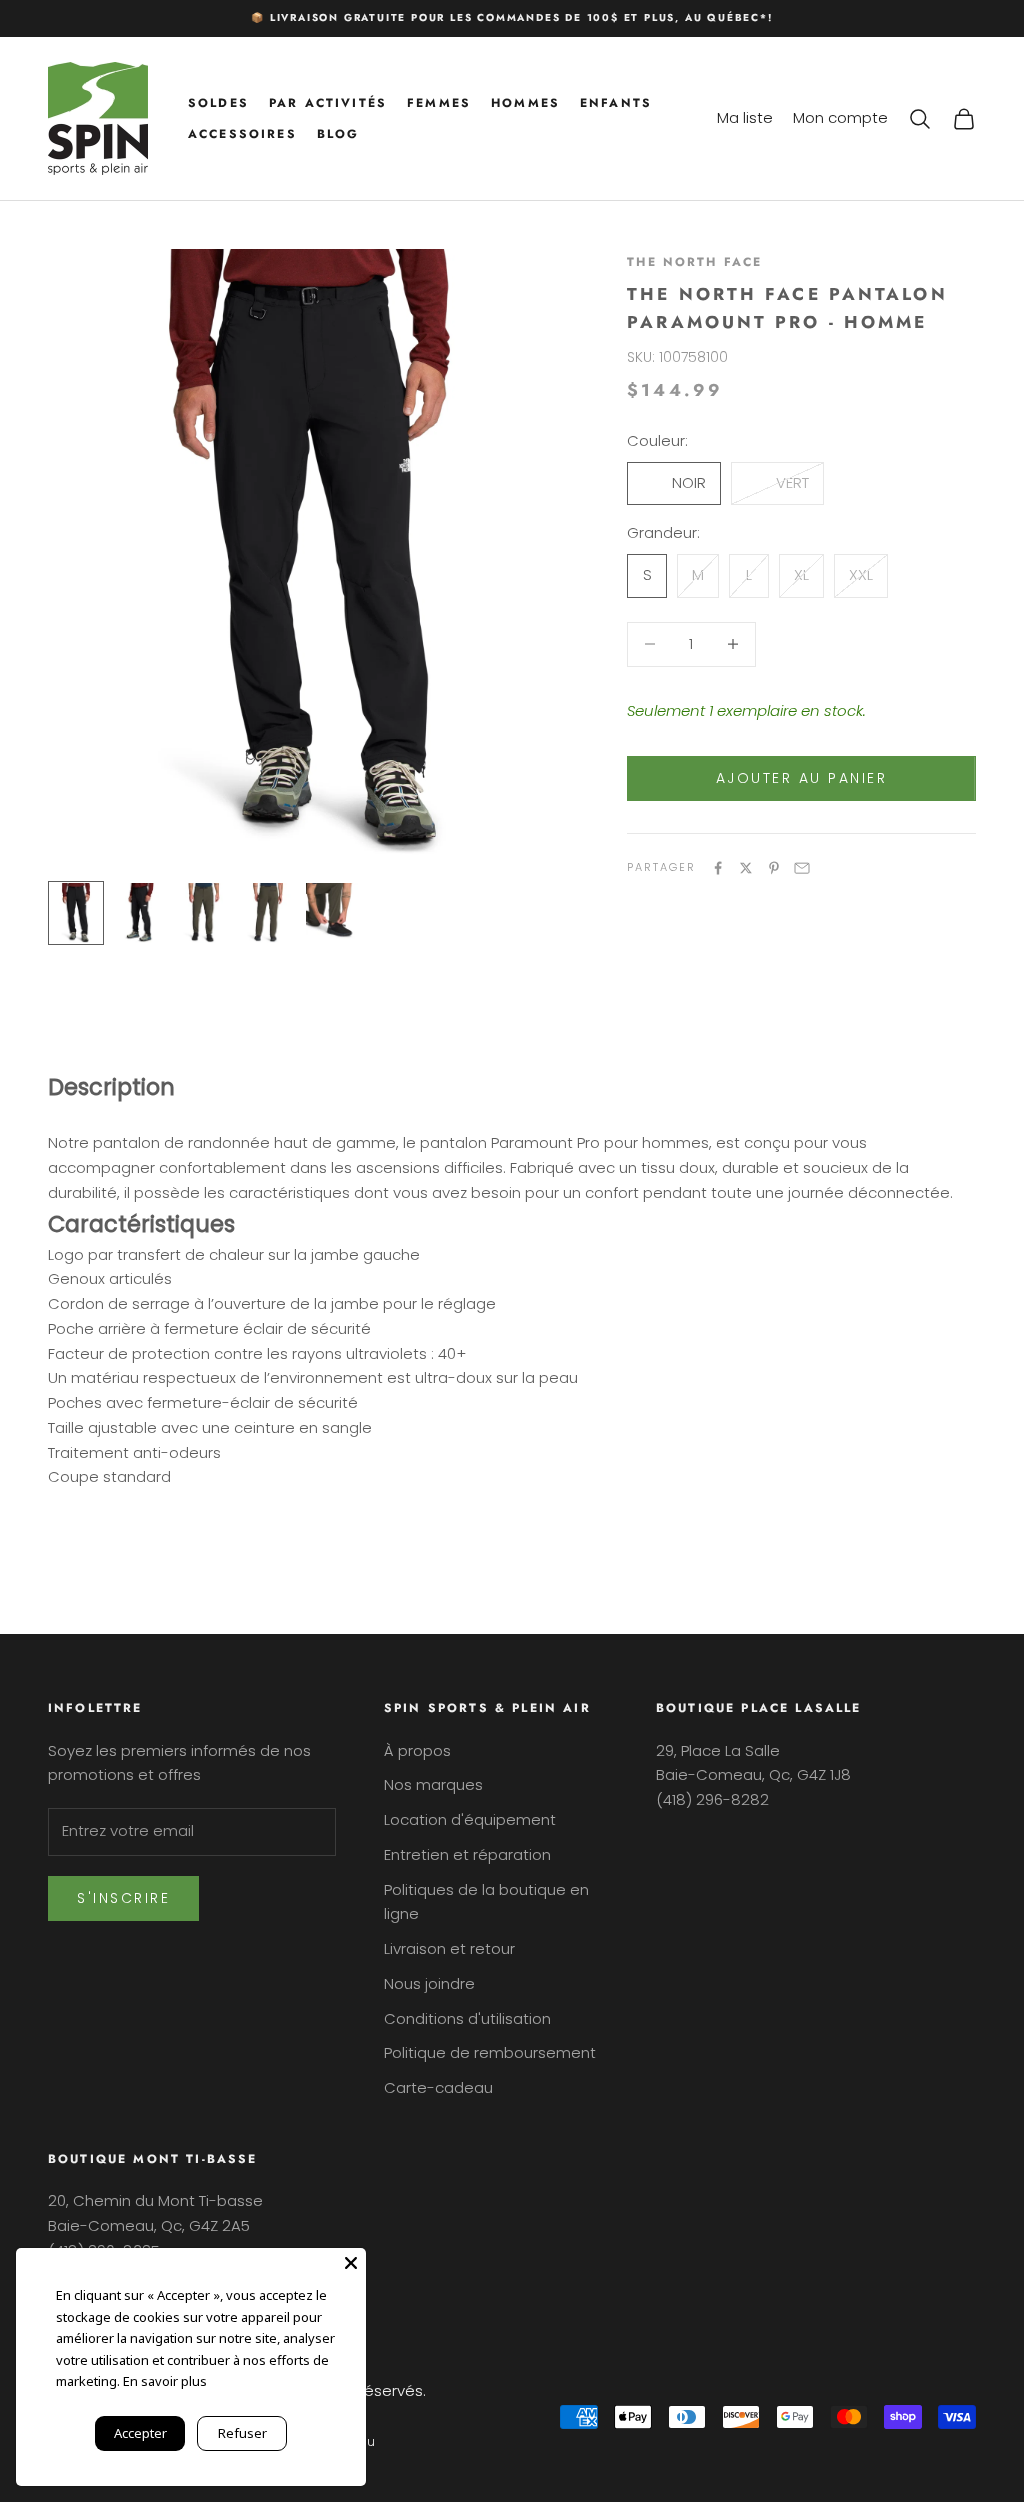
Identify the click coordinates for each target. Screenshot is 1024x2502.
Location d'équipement (470, 1819)
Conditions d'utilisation (467, 2018)
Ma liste (745, 117)
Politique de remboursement (490, 2052)
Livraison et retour (449, 1948)
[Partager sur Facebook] (718, 868)
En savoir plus (165, 2381)
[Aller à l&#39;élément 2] (140, 913)
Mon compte (840, 117)
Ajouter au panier (802, 778)
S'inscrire (123, 1898)
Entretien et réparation (467, 1854)
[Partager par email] (802, 868)
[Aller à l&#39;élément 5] (332, 913)
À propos (417, 1750)
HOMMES (525, 103)
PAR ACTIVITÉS (328, 103)
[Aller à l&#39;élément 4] (268, 913)
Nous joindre (429, 1983)
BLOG (338, 134)
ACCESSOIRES (242, 134)
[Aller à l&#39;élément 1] (76, 913)
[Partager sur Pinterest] (774, 868)
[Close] (351, 2263)
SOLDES (218, 103)
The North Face (694, 262)
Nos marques (433, 1784)
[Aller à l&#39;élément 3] (204, 913)
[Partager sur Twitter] (746, 868)
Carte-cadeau (438, 2087)
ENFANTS (616, 103)
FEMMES (439, 103)
